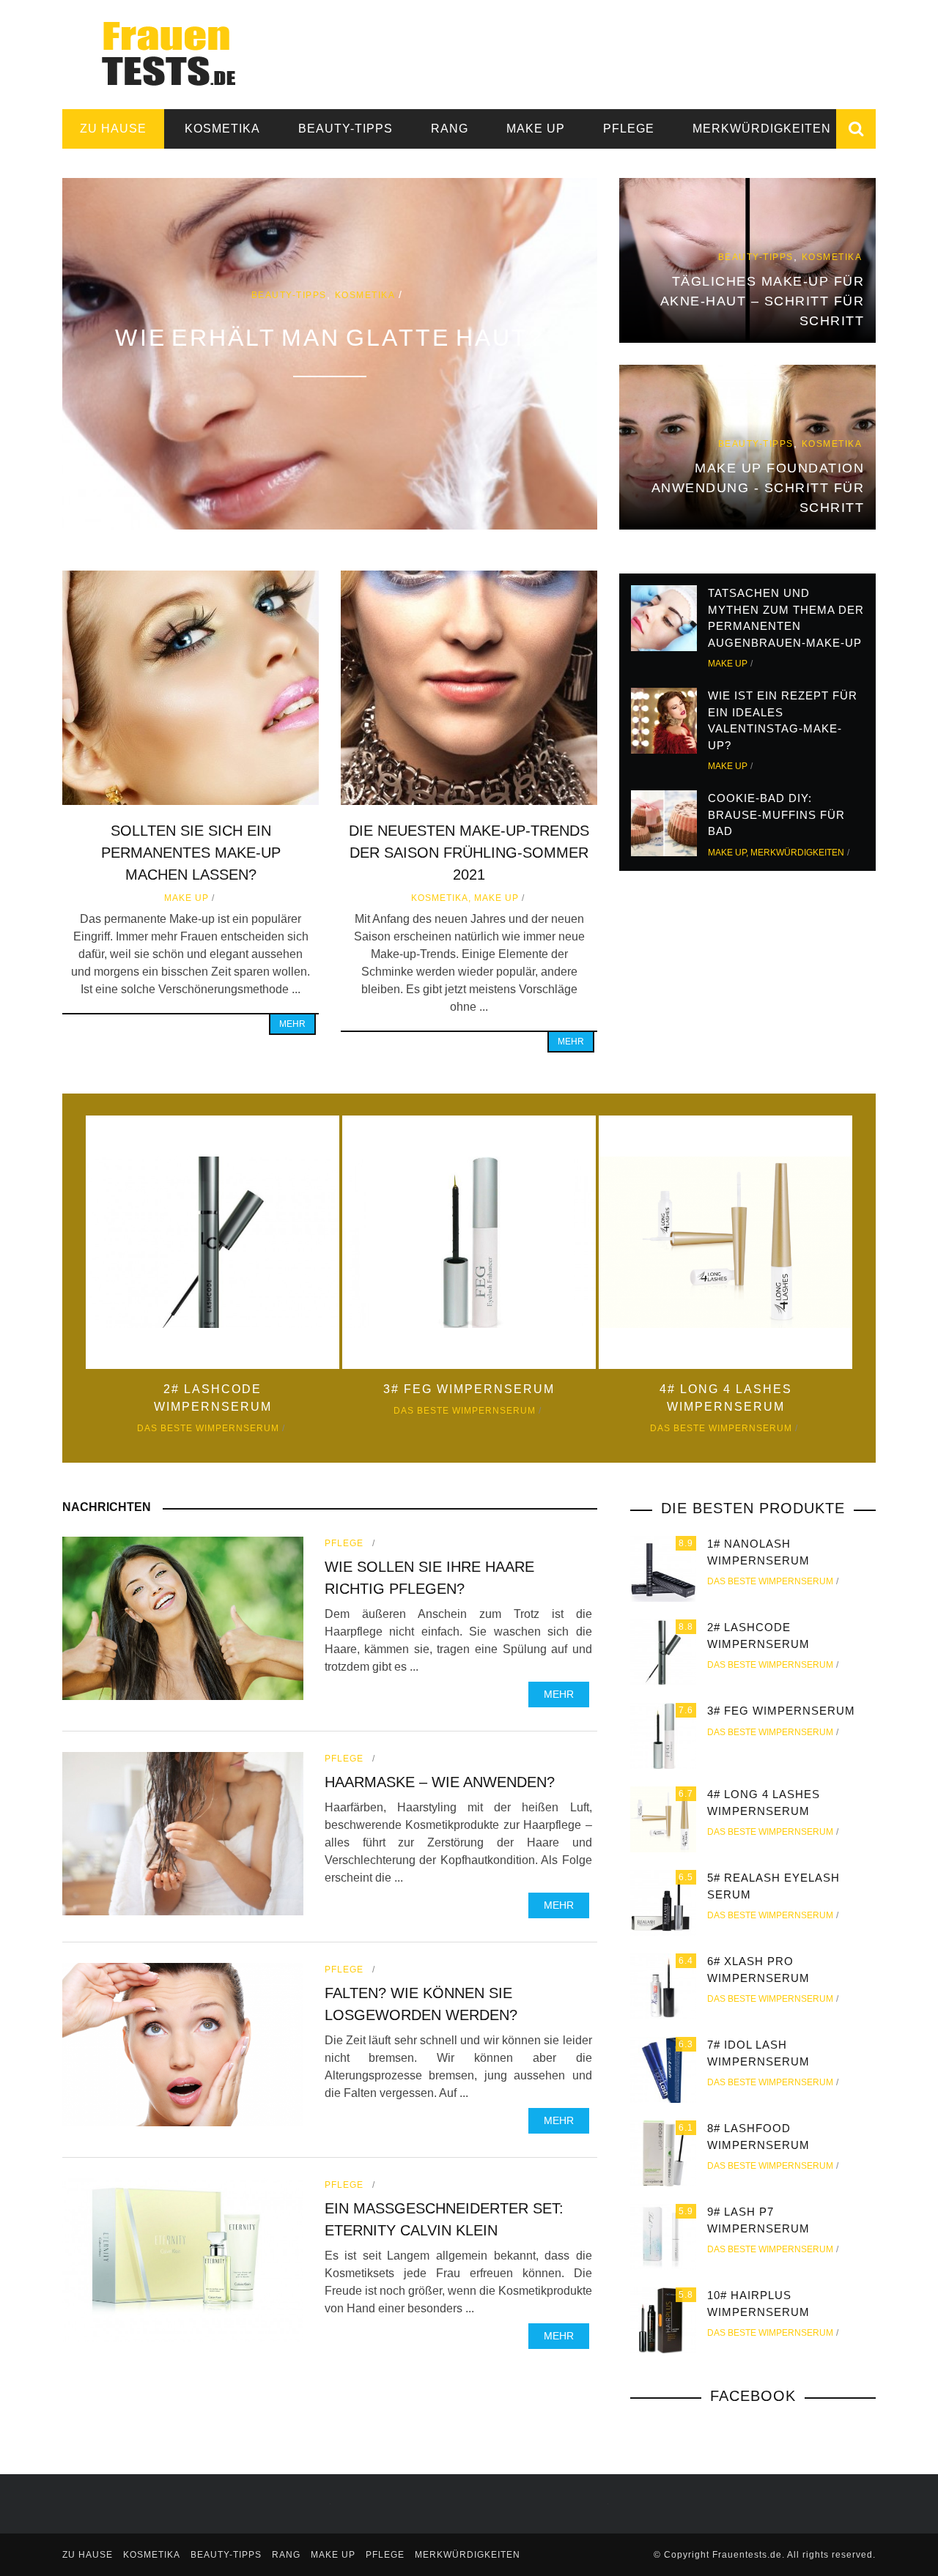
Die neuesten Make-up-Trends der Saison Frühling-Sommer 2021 (469, 853)
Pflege (629, 129)
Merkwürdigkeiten (762, 129)
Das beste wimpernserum (208, 1428)
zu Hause (113, 129)
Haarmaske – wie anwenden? (440, 1782)
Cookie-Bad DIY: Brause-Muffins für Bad (776, 814)
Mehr (292, 1024)
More (330, 354)
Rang (450, 129)
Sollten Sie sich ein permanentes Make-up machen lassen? (191, 853)
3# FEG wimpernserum (469, 1389)
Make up (536, 129)
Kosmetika (222, 129)
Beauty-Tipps (346, 129)
